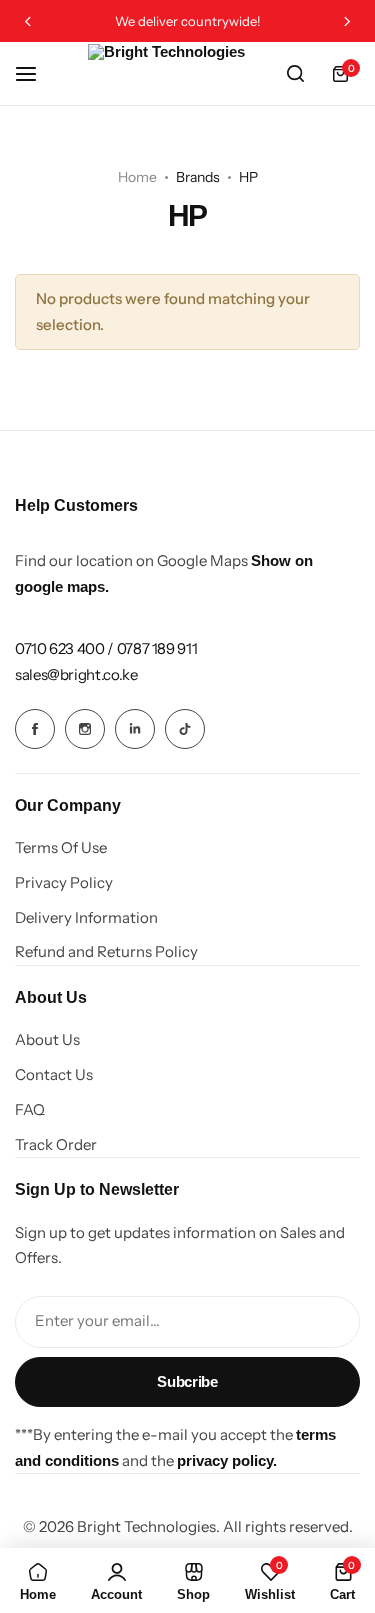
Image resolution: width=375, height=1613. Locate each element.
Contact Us (54, 1075)
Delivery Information (86, 918)
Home (137, 177)
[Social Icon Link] (35, 729)
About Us (47, 1040)
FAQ (30, 1110)
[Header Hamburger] (36, 73)
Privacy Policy (64, 883)
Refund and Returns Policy (106, 952)
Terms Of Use (61, 848)
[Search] (295, 74)
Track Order (56, 1145)
